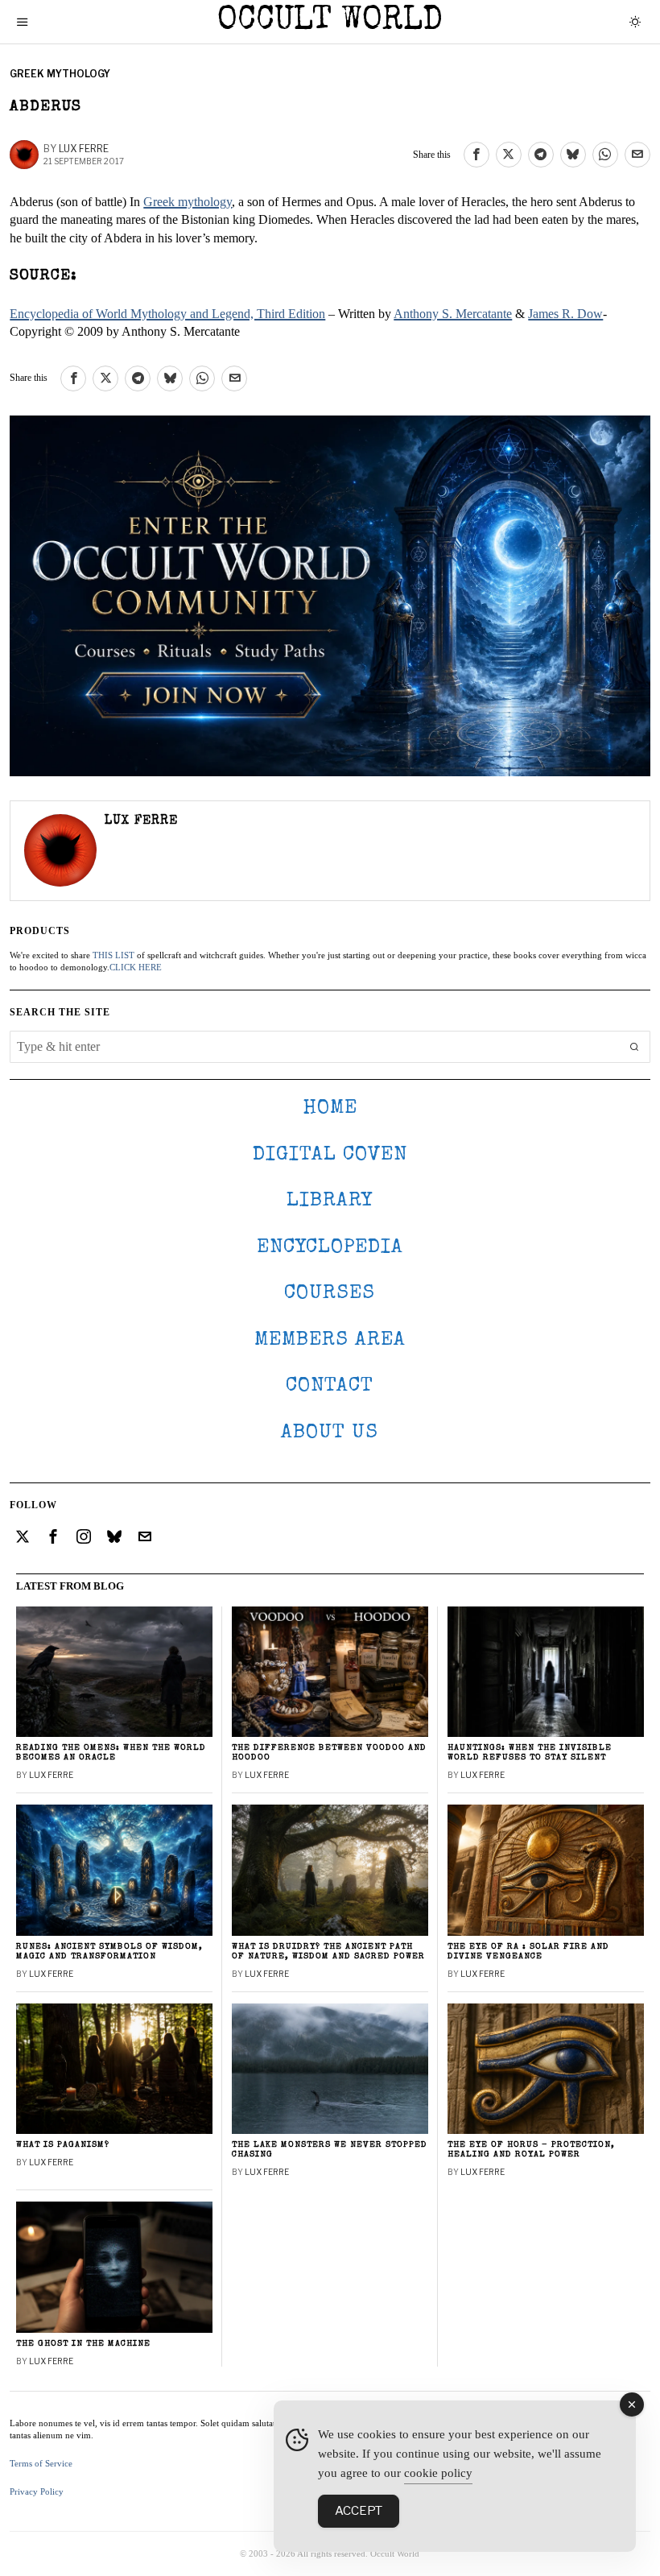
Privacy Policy (37, 2491)
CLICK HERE (136, 967)
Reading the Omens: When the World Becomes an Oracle (111, 1753)
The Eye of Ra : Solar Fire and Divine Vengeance (528, 1952)
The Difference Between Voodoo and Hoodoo (329, 1753)
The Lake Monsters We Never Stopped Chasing (330, 2150)
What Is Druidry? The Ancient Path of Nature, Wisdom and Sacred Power (328, 1952)
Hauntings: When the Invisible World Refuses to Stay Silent (530, 1753)
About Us (330, 1433)
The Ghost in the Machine (83, 2344)
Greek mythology (188, 202)
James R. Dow (565, 314)
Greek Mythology (60, 74)
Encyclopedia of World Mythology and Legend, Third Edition (167, 314)
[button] (634, 1047)
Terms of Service (41, 2463)
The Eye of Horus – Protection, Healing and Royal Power (531, 2150)
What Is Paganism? (63, 2145)
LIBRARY (330, 1201)
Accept (359, 2511)
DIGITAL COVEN (330, 1155)
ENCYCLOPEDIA (330, 1248)
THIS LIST (113, 955)
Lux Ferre (84, 149)
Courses (330, 1294)
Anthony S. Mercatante (453, 314)
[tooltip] (476, 155)
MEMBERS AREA (330, 1340)
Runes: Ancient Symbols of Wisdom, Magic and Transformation (109, 1952)
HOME (330, 1108)
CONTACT (330, 1386)
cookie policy (438, 2473)
